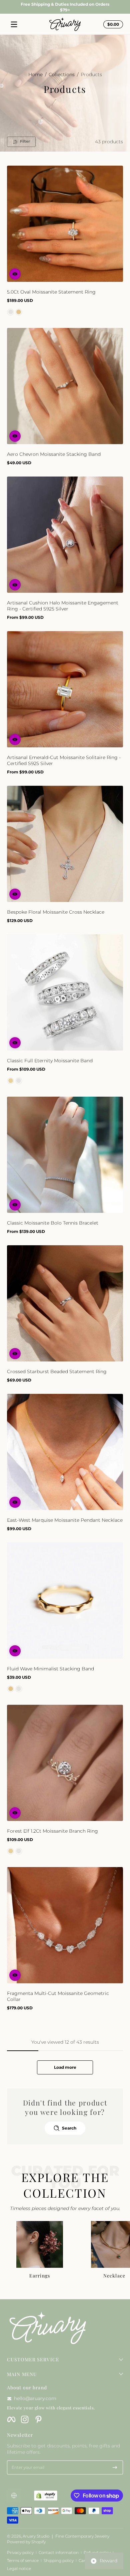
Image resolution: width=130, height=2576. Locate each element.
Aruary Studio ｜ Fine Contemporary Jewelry (66, 2536)
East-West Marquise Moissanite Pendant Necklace (65, 1520)
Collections (62, 74)
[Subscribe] (115, 2467)
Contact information (59, 2552)
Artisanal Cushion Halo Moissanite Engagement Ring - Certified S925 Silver (63, 606)
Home (35, 74)
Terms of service (23, 2560)
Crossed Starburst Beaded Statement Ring (57, 1371)
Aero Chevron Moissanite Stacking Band (54, 454)
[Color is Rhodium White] (19, 1081)
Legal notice (19, 2568)
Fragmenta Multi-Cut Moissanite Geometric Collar (58, 1996)
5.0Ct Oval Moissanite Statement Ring (51, 292)
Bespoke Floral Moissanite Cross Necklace (56, 912)
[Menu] (14, 24)
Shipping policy (59, 2560)
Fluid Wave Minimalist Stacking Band (50, 1669)
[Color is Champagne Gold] (11, 1081)
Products (91, 74)
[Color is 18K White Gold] (11, 312)
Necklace (114, 2276)
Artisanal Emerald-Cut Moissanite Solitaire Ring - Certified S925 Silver (64, 760)
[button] (15, 274)
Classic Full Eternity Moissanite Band (50, 1061)
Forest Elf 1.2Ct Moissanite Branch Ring (52, 1831)
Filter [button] (25, 141)
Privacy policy (20, 2552)
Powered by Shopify (26, 2542)
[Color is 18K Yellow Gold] (19, 312)
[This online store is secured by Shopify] (46, 2496)
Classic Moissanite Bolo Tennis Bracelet (53, 1223)
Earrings (40, 2276)
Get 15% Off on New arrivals (65, 7)
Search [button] (69, 2128)
